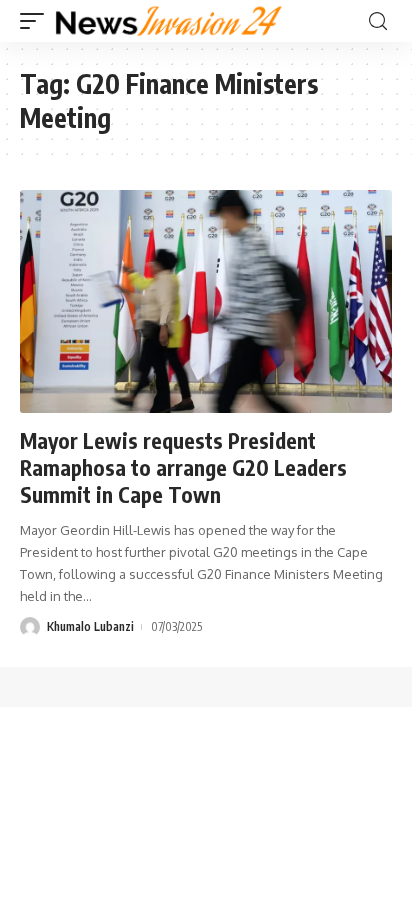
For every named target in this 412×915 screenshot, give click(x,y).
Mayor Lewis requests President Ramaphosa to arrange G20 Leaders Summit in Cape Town (183, 468)
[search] (378, 21)
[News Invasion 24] (169, 21)
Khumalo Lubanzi (90, 626)
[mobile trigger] (37, 21)
